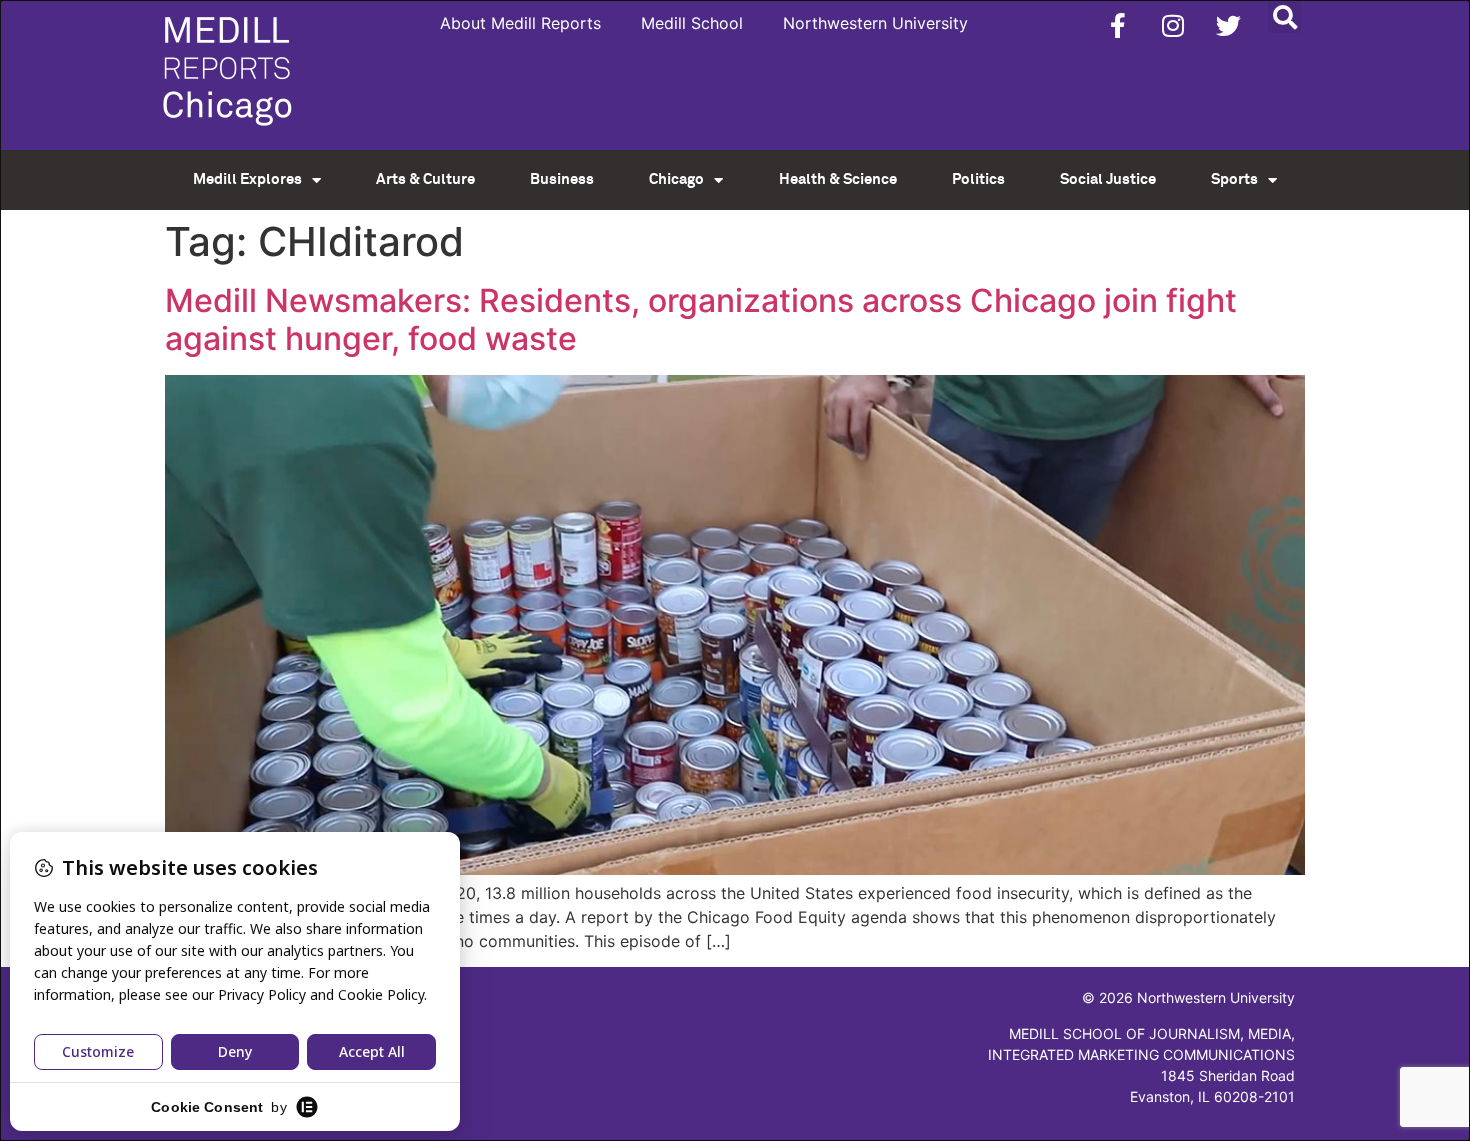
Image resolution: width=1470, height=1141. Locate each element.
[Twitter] (1228, 25)
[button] (1284, 16)
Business (562, 179)
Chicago (676, 179)
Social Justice (1108, 179)
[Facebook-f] (1118, 25)
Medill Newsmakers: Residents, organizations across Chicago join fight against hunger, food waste (701, 319)
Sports (1234, 179)
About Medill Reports (520, 23)
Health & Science (838, 179)
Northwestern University (875, 23)
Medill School (692, 23)
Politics (978, 179)
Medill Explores (247, 179)
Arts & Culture (425, 179)
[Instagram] (1173, 25)
